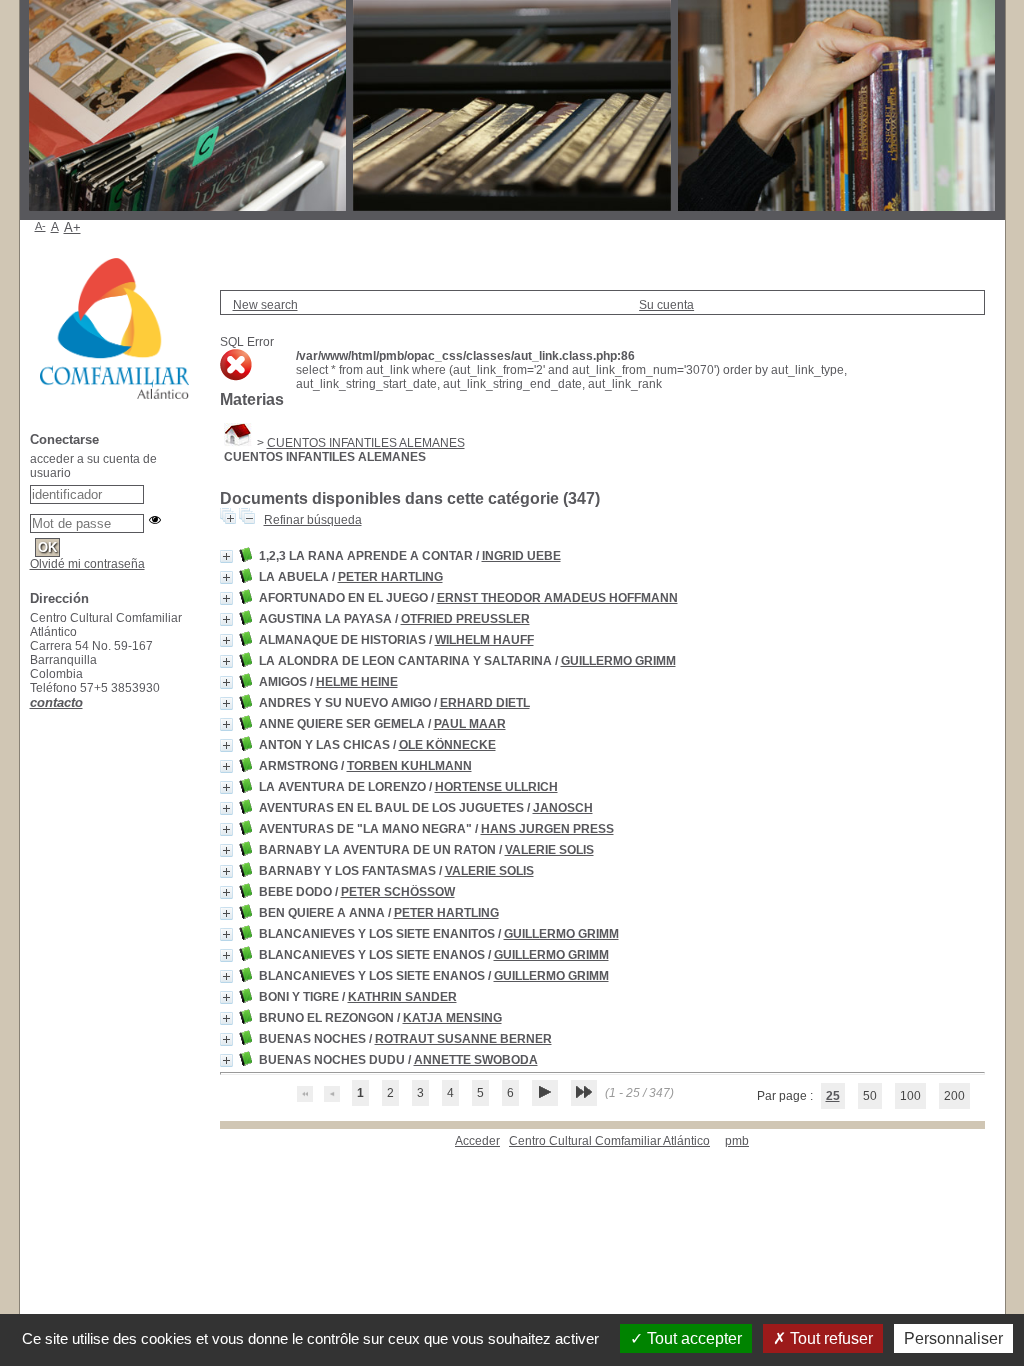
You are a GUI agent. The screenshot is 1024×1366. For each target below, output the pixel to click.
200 (954, 1096)
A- (40, 226)
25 (833, 1096)
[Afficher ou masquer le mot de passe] (155, 520)
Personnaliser (953, 1338)
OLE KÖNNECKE (447, 745)
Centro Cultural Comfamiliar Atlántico (609, 1141)
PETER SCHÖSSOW (398, 892)
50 (870, 1096)
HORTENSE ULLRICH (496, 787)
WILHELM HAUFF (484, 640)
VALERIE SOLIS (549, 850)
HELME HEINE (357, 682)
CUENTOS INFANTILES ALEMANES (366, 443)
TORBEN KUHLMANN (409, 766)
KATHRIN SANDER (402, 997)
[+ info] (226, 556)
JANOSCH (563, 808)
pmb (737, 1141)
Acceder (477, 1141)
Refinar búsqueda (313, 520)
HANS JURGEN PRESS (547, 829)
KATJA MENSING (452, 1018)
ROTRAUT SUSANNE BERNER (463, 1039)
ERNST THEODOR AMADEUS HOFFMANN (557, 598)
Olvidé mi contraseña (87, 564)
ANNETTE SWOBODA (476, 1060)
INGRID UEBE (521, 556)
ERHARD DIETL (485, 703)
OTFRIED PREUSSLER (465, 619)
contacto (56, 702)
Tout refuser (829, 1338)
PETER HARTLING (390, 577)
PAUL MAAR (470, 724)
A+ (72, 227)
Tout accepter (692, 1338)
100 (910, 1096)
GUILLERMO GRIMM (618, 661)
